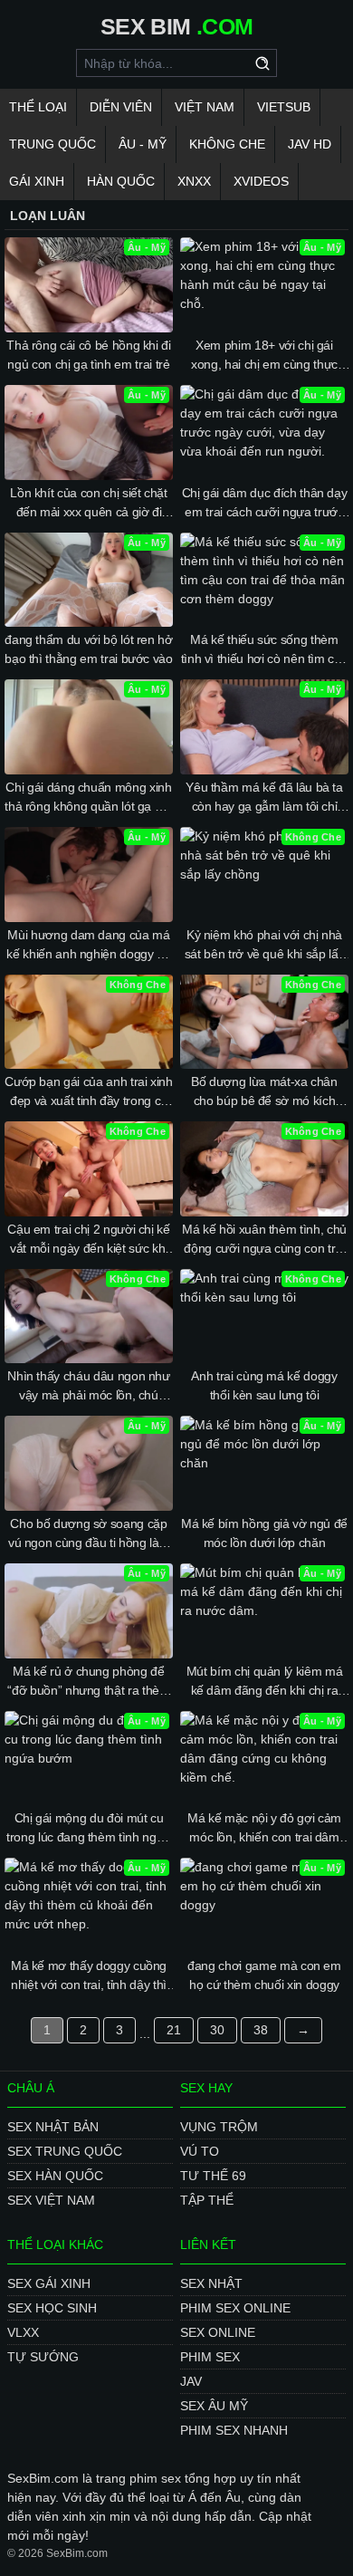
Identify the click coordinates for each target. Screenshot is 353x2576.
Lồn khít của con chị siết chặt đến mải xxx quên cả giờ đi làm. (89, 504)
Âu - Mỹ (143, 144)
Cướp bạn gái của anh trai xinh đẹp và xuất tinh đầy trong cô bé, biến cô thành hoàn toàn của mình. (89, 1092)
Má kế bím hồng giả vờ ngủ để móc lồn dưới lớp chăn (264, 1533)
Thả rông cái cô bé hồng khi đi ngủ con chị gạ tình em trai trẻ (89, 355)
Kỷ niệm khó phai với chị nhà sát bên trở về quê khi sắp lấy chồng (265, 946)
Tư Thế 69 (213, 2176)
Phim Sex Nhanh (234, 2430)
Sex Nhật (211, 2283)
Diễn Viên (121, 107)
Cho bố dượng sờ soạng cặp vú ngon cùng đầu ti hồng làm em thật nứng (89, 1534)
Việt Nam (205, 107)
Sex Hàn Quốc (55, 2176)
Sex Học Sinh (52, 2308)
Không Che (227, 144)
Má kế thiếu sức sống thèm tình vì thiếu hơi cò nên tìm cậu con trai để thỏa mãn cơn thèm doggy (265, 650)
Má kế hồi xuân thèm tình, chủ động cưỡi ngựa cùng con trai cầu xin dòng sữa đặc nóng (264, 1240)
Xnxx (194, 181)
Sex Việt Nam (51, 2200)
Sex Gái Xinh (49, 2283)
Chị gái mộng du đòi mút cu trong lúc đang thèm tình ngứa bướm (89, 1829)
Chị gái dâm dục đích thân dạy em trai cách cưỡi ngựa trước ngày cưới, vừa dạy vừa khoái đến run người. (265, 504)
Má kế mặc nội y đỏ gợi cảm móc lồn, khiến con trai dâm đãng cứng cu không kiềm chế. (264, 1829)
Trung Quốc (52, 144)
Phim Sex (210, 2357)
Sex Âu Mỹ (214, 2406)
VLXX (23, 2332)
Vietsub (284, 107)
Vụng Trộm (219, 2127)
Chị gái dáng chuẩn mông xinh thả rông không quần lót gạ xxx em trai (89, 798)
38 (261, 2030)
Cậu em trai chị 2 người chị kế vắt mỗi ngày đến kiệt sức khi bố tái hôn (89, 1240)
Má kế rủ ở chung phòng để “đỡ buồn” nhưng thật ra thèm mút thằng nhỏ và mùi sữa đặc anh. (88, 1682)
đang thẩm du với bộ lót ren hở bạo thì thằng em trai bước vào (89, 649)
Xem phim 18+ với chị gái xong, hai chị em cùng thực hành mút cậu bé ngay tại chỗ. (264, 356)
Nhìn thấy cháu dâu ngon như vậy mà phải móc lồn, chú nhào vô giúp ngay (89, 1387)
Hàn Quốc (121, 181)
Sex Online (218, 2332)
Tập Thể (207, 2200)
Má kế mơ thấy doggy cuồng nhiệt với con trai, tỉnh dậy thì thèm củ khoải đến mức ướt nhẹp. (89, 1976)
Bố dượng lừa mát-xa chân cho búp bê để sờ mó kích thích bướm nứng (264, 1092)
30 (217, 2030)
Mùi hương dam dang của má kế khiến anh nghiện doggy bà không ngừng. (88, 946)
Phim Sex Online (235, 2308)
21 (174, 2030)
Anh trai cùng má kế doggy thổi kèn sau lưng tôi (264, 1385)
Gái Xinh (37, 181)
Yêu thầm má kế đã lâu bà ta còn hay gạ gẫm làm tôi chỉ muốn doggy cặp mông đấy (264, 798)
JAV (191, 2381)
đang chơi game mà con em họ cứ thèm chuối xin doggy (264, 1975)
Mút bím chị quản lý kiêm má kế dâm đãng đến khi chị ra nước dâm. (265, 1682)
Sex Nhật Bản (53, 2127)
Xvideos (261, 181)
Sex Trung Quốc (65, 2151)
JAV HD (310, 144)
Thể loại (38, 107)
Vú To (200, 2151)
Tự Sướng (43, 2357)
